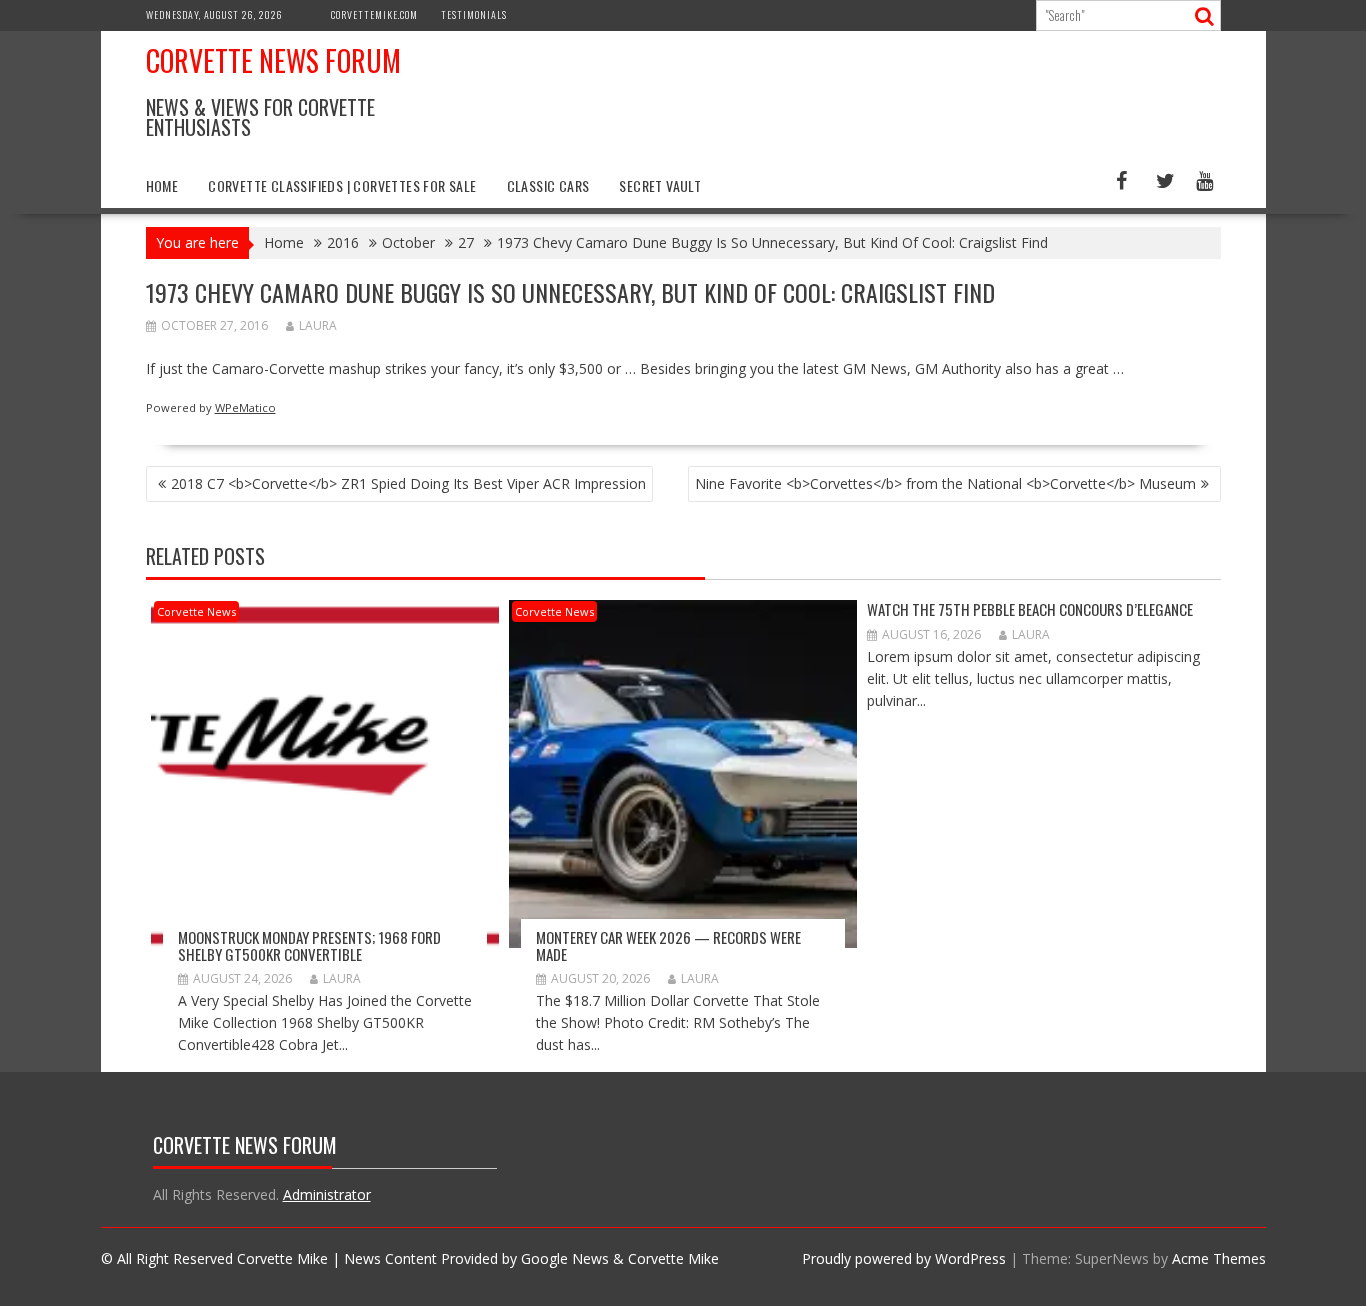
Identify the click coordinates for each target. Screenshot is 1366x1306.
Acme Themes (1219, 1258)
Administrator (327, 1194)
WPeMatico (245, 407)
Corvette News (196, 611)
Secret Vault (660, 185)
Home (162, 185)
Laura (318, 325)
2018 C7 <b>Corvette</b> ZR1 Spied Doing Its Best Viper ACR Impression (408, 483)
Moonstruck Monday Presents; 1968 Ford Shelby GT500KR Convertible (309, 945)
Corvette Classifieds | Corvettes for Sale (342, 185)
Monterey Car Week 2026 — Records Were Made (668, 945)
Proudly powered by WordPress (904, 1258)
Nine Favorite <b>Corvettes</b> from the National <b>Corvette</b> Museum (945, 483)
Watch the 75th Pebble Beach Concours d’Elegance (1030, 609)
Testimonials (474, 14)
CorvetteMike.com (374, 14)
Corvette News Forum (273, 60)
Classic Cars (548, 185)
